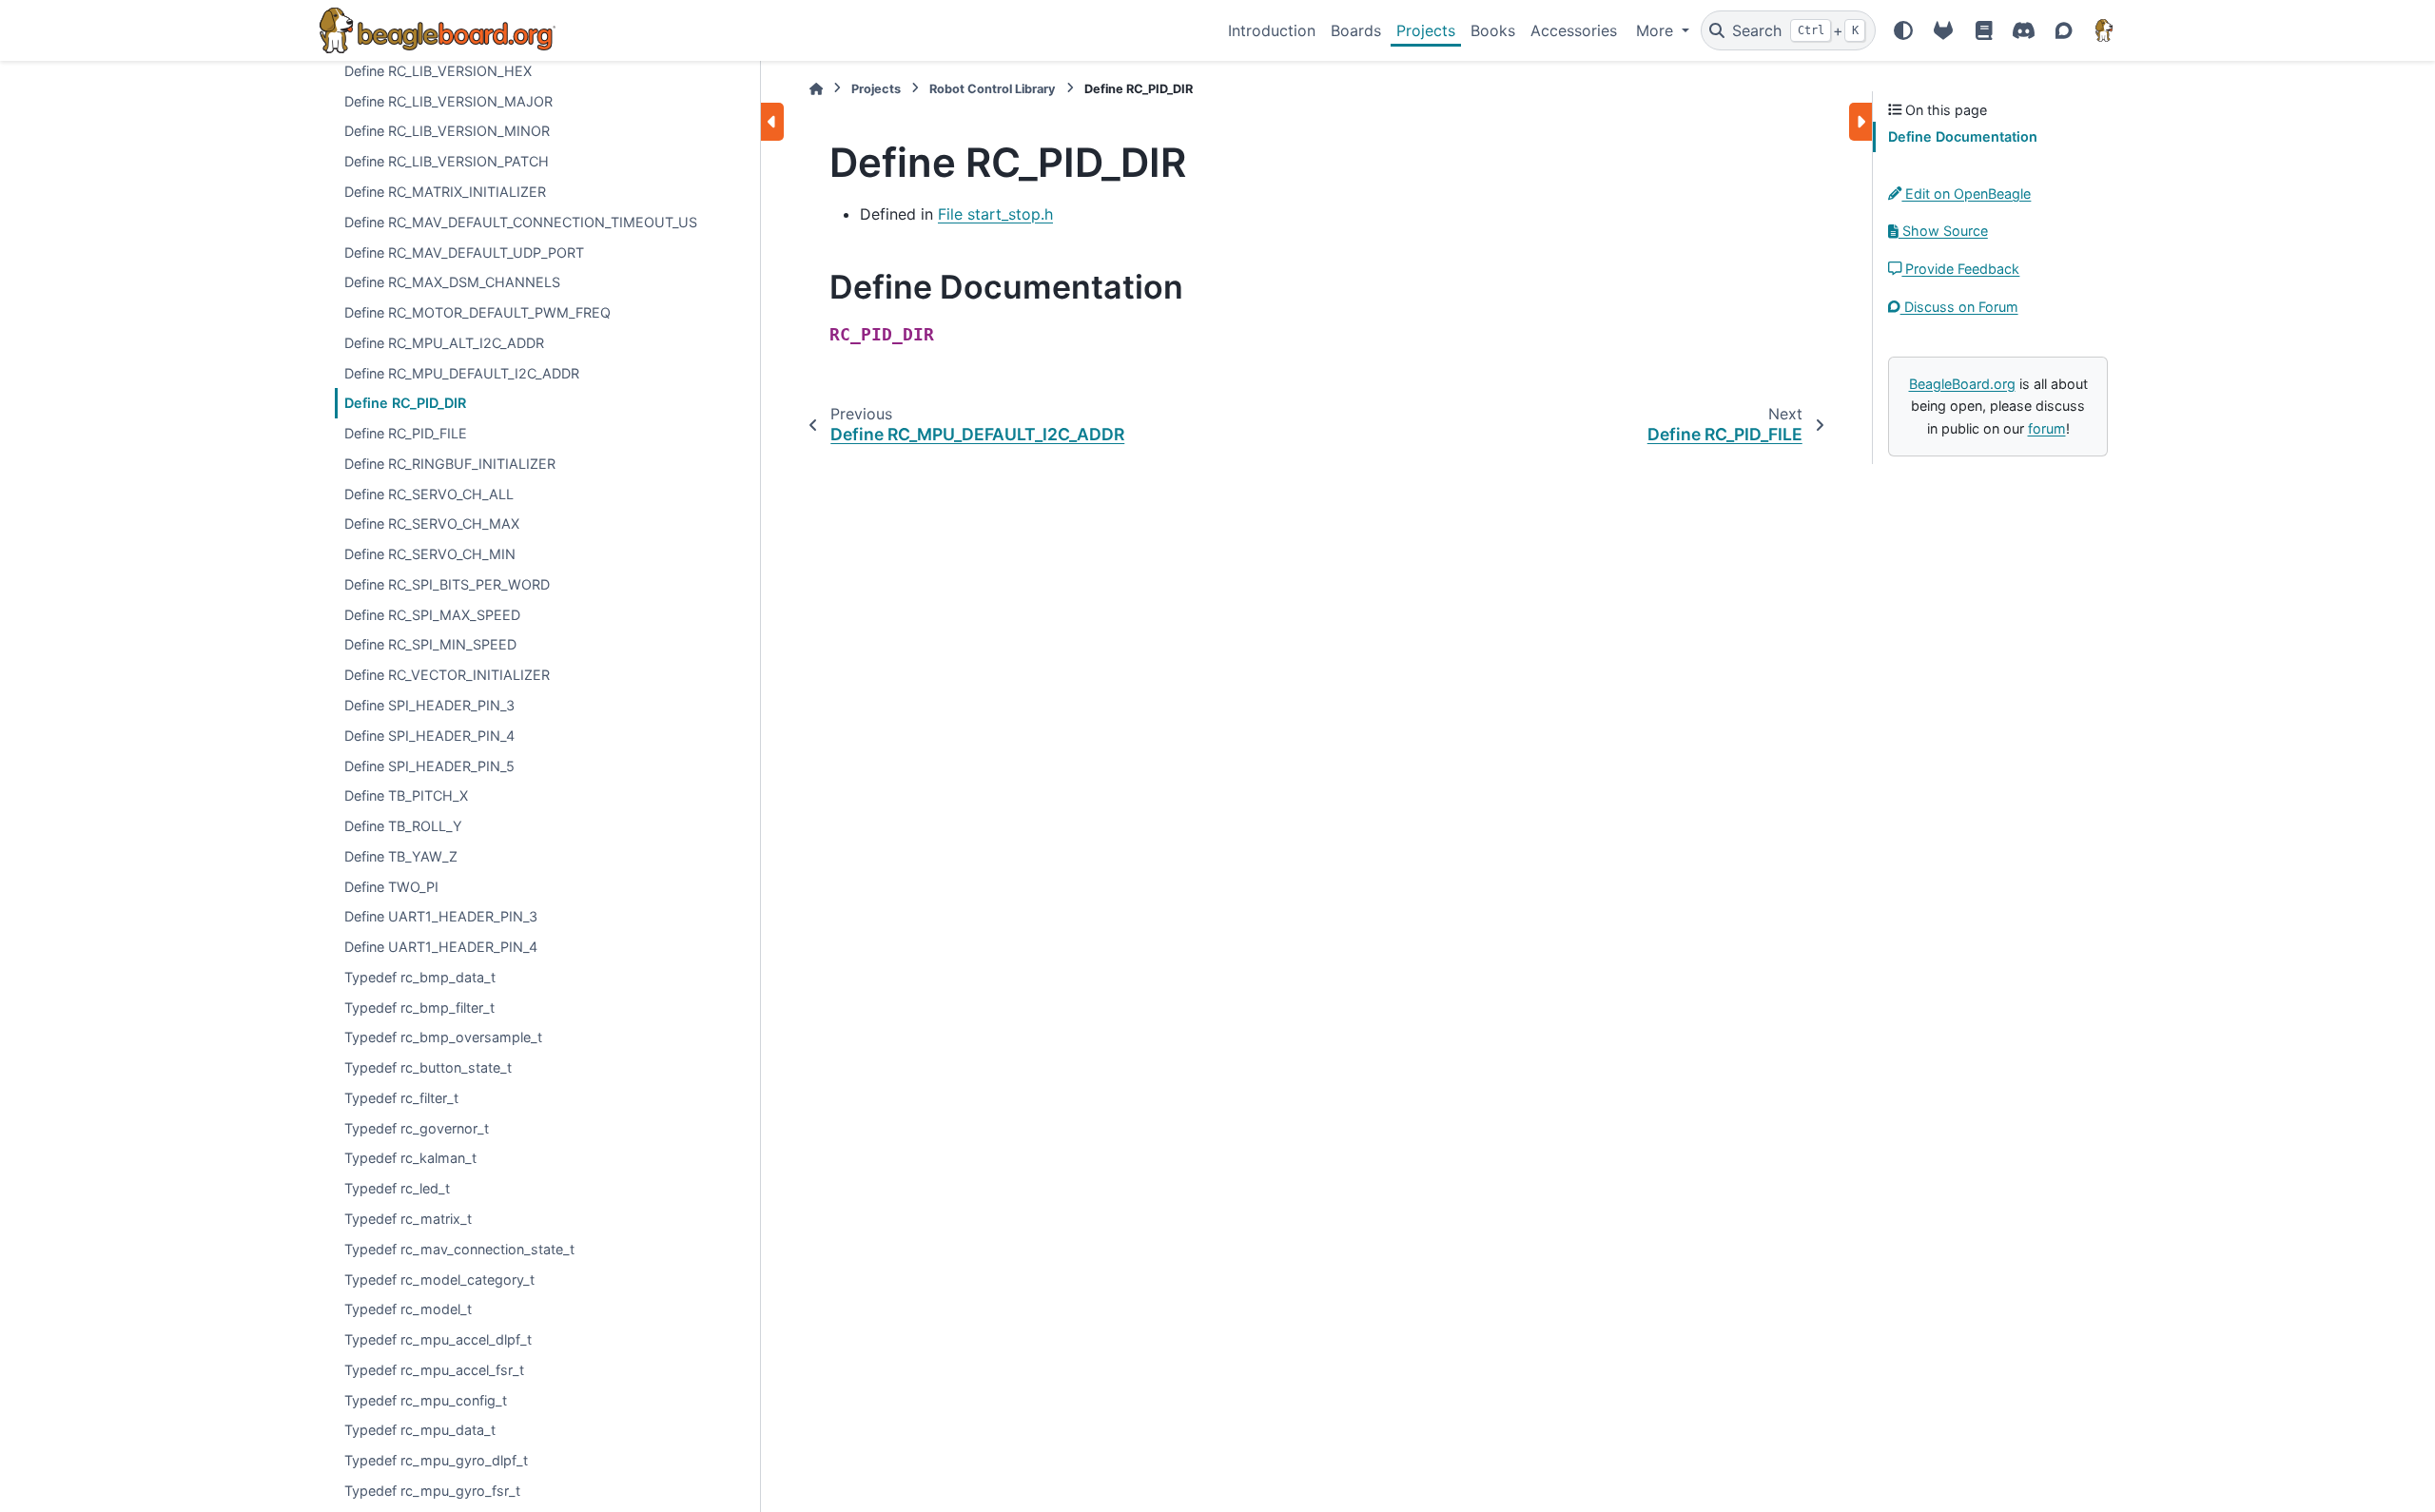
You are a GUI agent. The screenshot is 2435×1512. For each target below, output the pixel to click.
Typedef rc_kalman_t (410, 1158)
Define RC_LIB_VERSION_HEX (438, 71)
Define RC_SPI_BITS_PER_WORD (447, 584)
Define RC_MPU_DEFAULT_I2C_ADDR (462, 373)
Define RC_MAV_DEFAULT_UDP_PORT (464, 252)
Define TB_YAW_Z (401, 856)
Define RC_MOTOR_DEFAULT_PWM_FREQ (477, 312)
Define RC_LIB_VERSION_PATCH (447, 161)
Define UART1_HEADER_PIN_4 (441, 947)
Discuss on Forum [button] (1959, 307)
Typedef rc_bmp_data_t (420, 977)
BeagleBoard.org (1962, 384)
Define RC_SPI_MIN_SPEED (430, 644)
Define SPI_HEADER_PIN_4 (429, 736)
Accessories (1574, 30)
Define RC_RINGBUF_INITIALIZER (450, 464)
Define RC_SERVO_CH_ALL (429, 494)
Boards (1356, 30)
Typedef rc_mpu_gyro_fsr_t (432, 1491)
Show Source (1943, 231)
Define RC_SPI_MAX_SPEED (432, 615)
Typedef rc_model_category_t (439, 1279)
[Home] (816, 89)
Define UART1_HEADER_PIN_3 (441, 916)
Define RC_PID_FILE (406, 433)
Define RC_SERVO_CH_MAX (432, 523)
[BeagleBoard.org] (2104, 30)
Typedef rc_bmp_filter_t (419, 1008)
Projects (1426, 30)
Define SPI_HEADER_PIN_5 (429, 766)
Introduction (1272, 30)
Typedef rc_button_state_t (428, 1067)
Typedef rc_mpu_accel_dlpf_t (438, 1339)
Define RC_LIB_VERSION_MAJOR (448, 101)
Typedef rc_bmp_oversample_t (443, 1037)
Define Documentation (1963, 136)
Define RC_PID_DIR (405, 403)
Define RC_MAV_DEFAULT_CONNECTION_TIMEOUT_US (521, 222)
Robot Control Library (993, 89)
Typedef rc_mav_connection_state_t (459, 1249)
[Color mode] (1903, 30)
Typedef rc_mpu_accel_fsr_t (434, 1370)
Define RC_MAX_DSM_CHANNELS (452, 282)
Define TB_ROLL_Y (403, 826)
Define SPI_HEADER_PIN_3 (429, 705)
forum (2047, 428)
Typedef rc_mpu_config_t (426, 1400)
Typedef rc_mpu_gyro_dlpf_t (436, 1460)
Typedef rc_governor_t (417, 1128)
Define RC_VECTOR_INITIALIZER (447, 675)
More (1657, 30)
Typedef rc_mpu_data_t (420, 1430)
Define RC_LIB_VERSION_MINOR (447, 131)
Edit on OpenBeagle (1966, 194)
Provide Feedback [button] (1960, 269)
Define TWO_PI (391, 887)
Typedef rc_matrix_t (408, 1219)
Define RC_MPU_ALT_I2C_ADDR (444, 343)
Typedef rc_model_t (408, 1309)
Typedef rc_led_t (397, 1188)
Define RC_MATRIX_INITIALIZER (445, 192)
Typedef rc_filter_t (401, 1098)
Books (1493, 30)
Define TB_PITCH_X (406, 795)
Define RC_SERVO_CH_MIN (430, 554)
